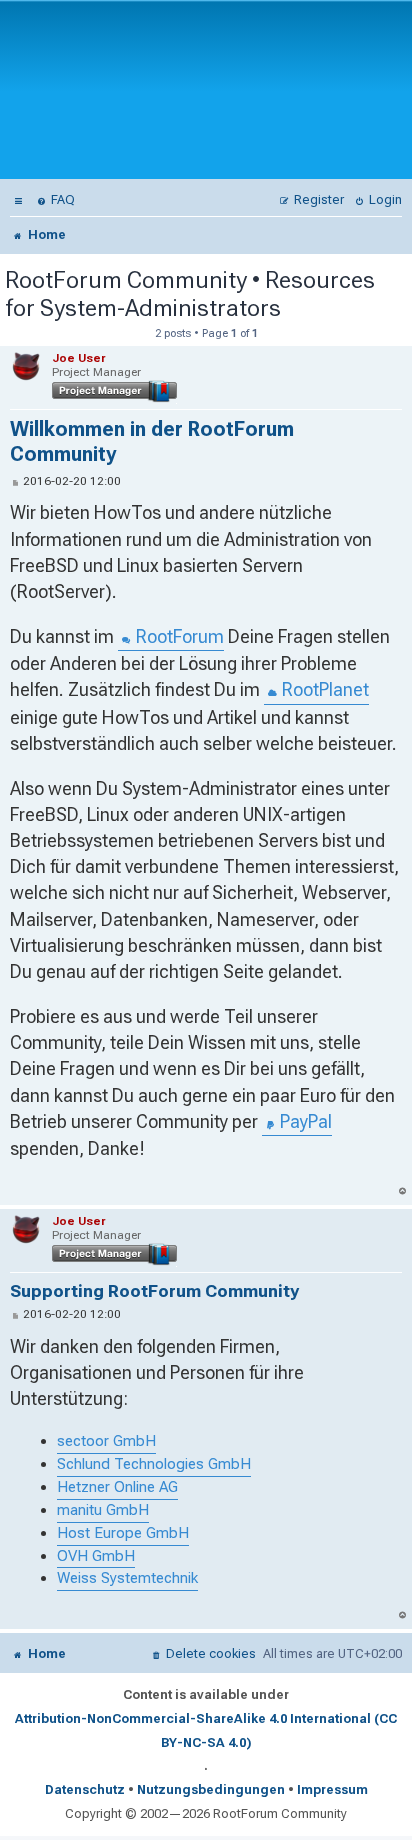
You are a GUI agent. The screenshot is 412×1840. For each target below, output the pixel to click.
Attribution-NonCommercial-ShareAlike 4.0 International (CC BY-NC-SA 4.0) (206, 1730)
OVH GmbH (96, 1556)
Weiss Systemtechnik (127, 1578)
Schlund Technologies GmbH (154, 1464)
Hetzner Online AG (117, 1487)
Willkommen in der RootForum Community (152, 442)
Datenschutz (85, 1789)
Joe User (79, 358)
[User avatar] (28, 367)
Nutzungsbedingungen (211, 1789)
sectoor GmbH (106, 1441)
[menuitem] (19, 199)
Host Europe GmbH (123, 1533)
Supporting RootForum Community (154, 1291)
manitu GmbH (103, 1510)
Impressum (332, 1789)
